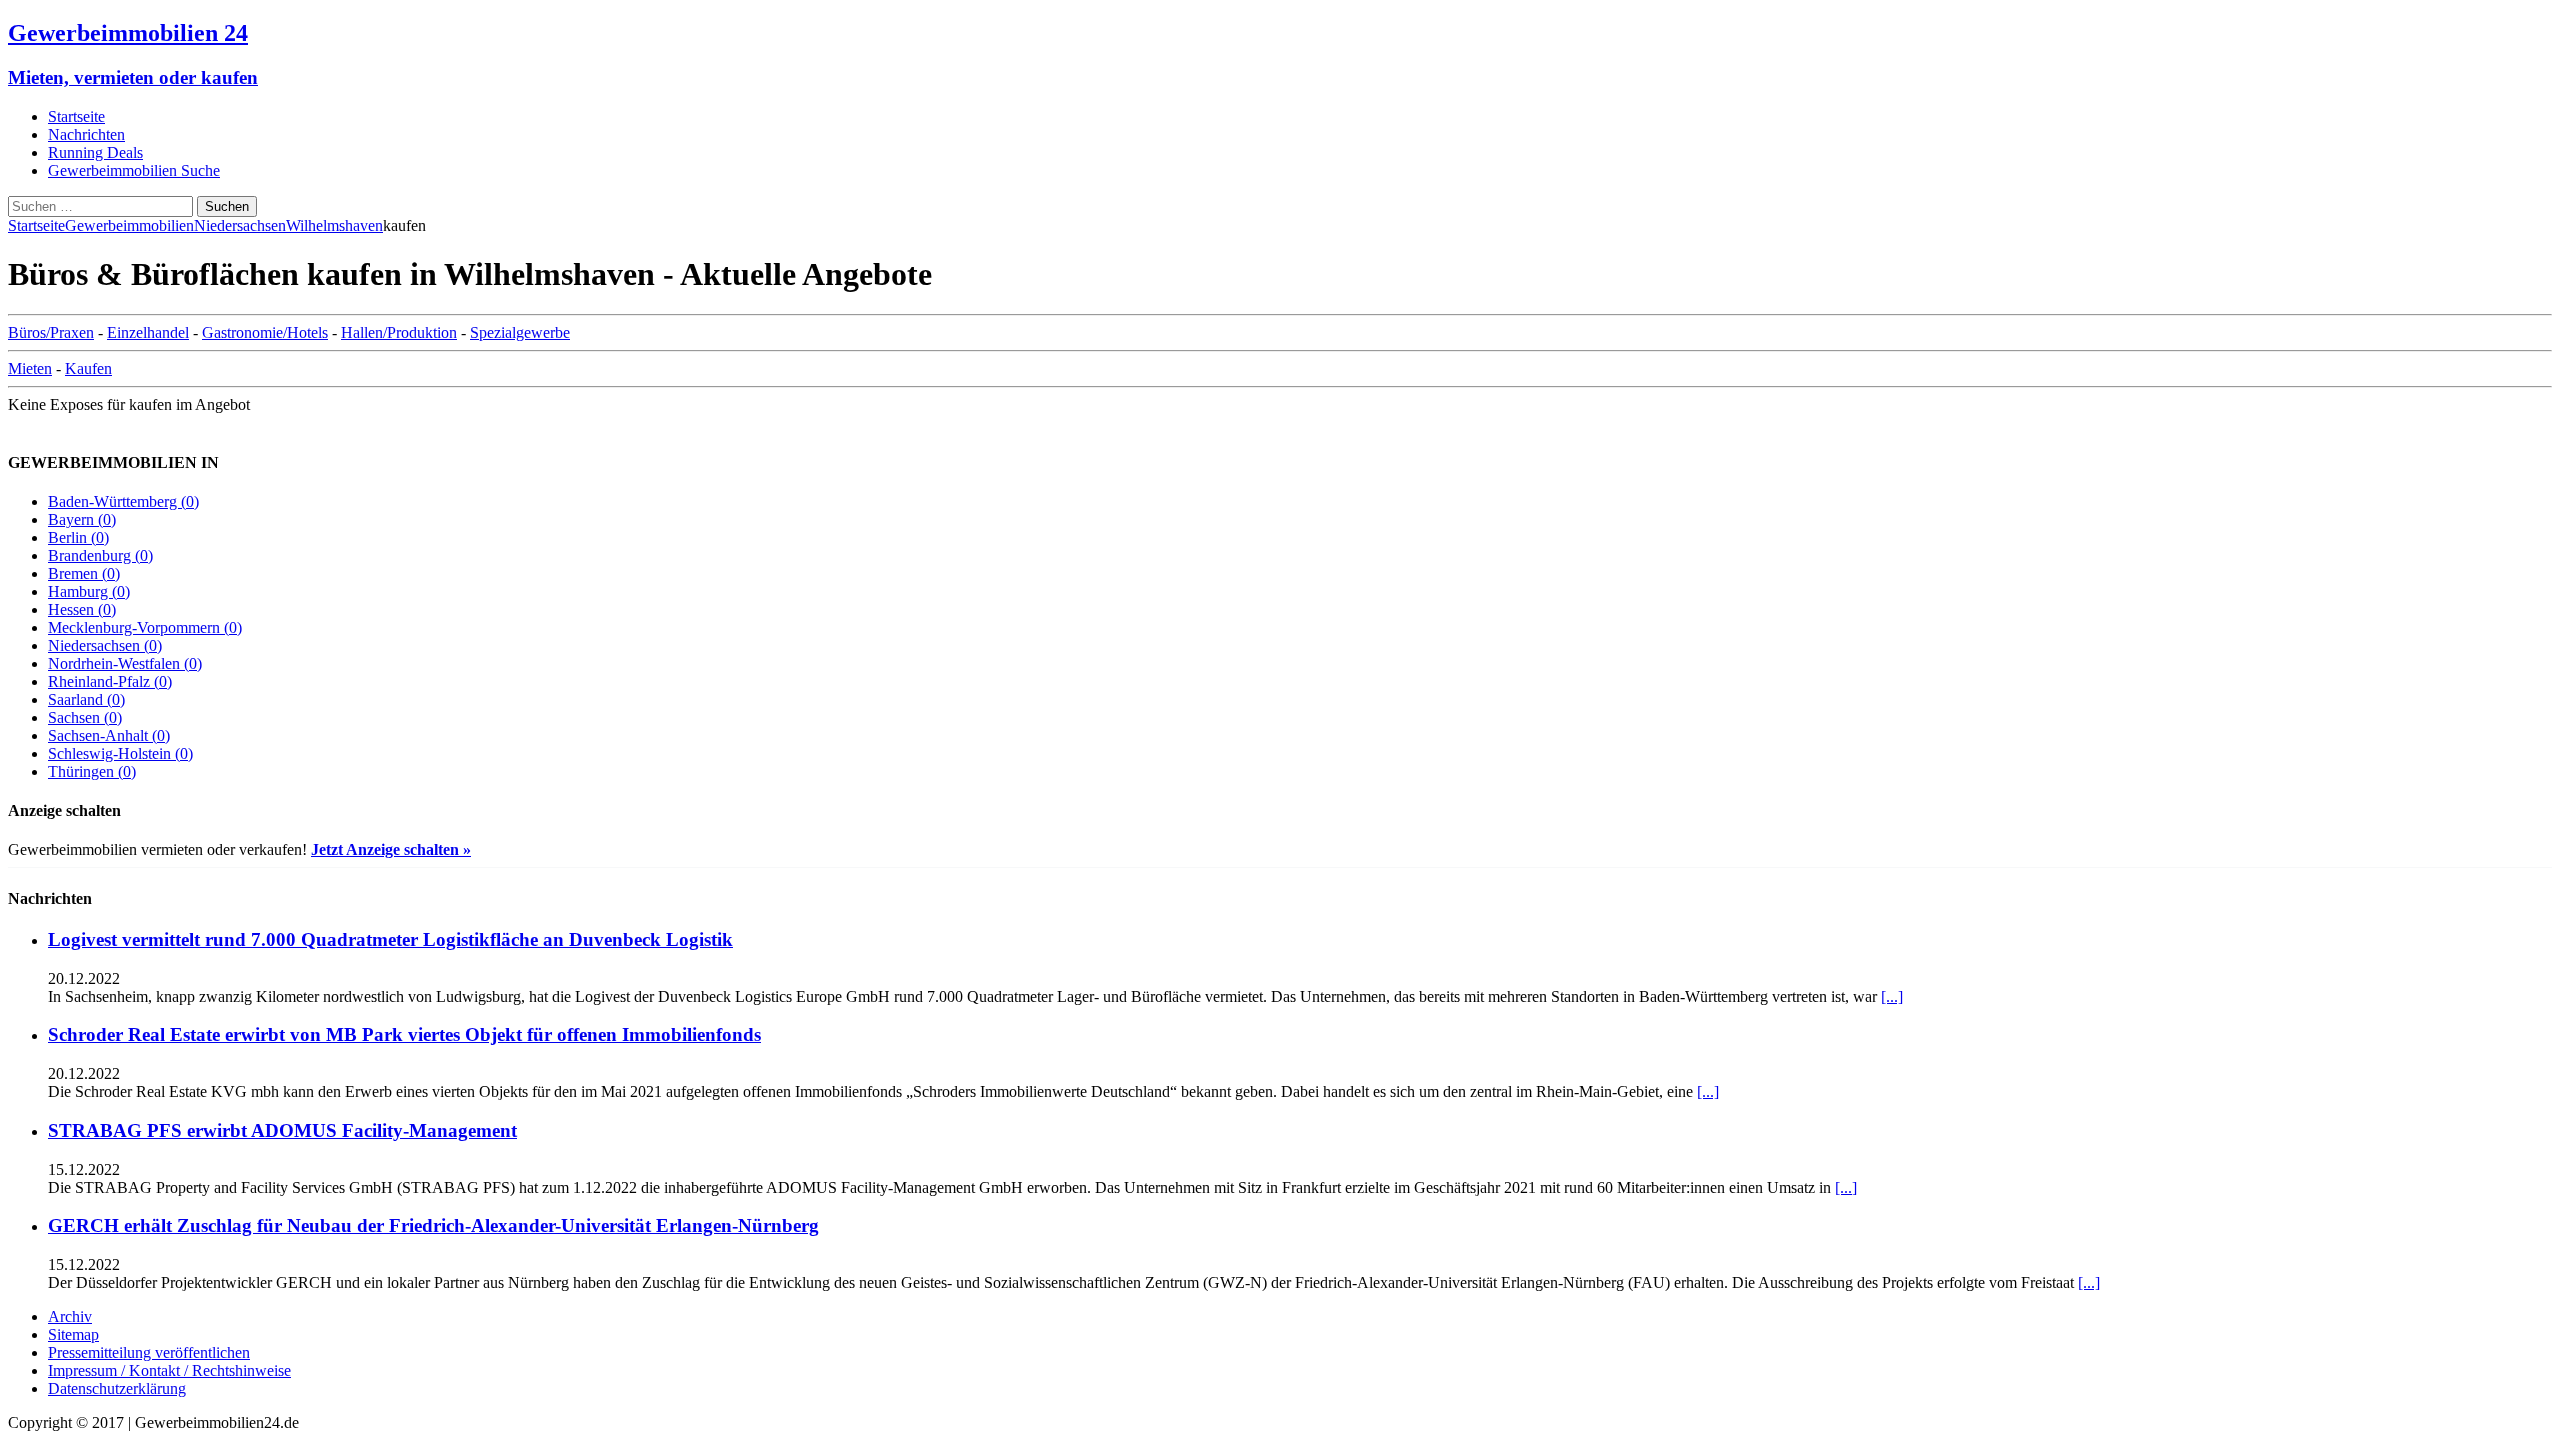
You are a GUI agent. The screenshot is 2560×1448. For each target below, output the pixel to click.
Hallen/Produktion (399, 332)
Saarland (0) (86, 699)
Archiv (70, 1316)
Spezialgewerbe (520, 332)
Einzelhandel (148, 332)
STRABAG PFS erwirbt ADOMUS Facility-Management (282, 1130)
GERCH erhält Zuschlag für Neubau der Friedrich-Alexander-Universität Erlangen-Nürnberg (433, 1225)
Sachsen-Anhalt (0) (109, 735)
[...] (1892, 996)
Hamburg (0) (89, 591)
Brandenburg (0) (100, 555)
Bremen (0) (84, 573)
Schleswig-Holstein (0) (120, 753)
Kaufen (88, 368)
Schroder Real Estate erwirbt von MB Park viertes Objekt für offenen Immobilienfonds (404, 1034)
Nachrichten (86, 134)
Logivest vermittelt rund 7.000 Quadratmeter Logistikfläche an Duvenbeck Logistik (390, 939)
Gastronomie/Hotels (265, 332)
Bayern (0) (82, 519)
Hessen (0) (82, 609)
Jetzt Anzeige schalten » (391, 849)
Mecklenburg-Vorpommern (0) (145, 627)
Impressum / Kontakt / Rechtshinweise (169, 1370)
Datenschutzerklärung (117, 1388)
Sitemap (73, 1334)
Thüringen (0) (92, 771)
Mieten (30, 368)
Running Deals (95, 152)
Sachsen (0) (85, 717)
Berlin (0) (78, 537)
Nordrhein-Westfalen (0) (125, 663)
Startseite (76, 116)
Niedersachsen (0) (105, 645)
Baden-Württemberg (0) (123, 501)
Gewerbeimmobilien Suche (134, 170)
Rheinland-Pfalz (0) (110, 681)
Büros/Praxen (51, 332)
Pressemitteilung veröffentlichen (149, 1352)
